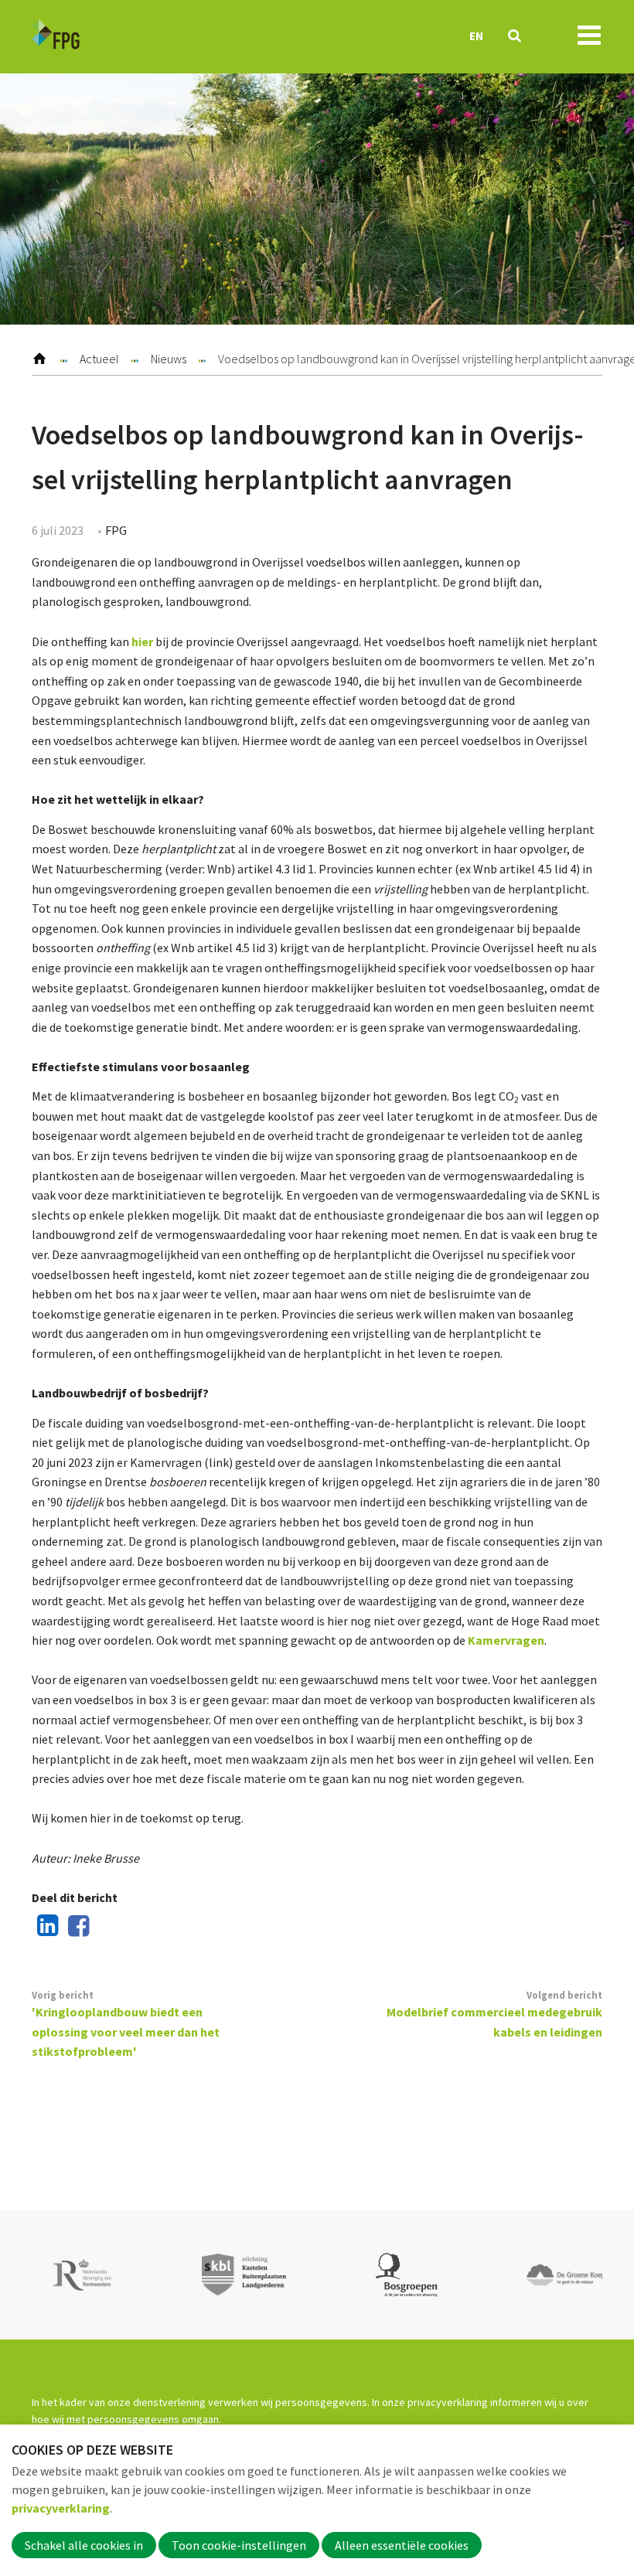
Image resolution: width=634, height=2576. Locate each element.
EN (476, 36)
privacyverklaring (61, 2508)
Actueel (99, 359)
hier (142, 641)
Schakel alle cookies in (84, 2545)
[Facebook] (76, 1927)
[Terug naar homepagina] (56, 37)
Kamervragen (506, 1640)
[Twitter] (106, 1927)
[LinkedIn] (45, 1927)
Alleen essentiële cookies (402, 2545)
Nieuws (169, 359)
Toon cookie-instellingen (239, 2545)
